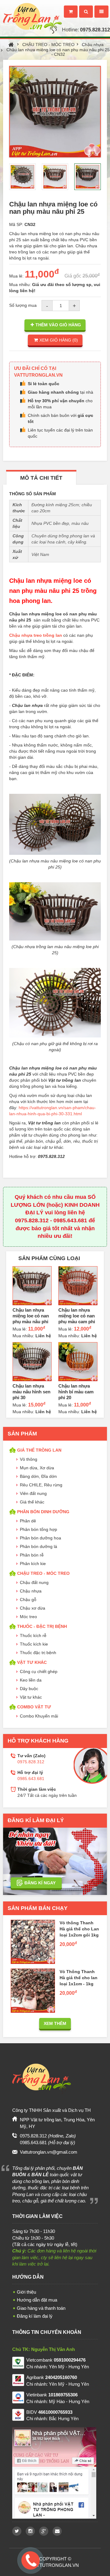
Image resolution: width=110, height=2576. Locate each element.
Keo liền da (31, 1680)
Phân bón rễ (32, 1555)
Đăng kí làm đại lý (35, 2316)
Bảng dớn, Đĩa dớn (38, 1476)
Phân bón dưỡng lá (38, 1546)
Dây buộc (29, 1689)
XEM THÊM (55, 2023)
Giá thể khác (32, 1502)
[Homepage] (31, 11)
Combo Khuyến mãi (39, 1716)
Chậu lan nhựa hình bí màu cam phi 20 (76, 1392)
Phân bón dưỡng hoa (40, 1538)
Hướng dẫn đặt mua (37, 2300)
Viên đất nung (33, 1493)
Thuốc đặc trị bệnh (38, 1653)
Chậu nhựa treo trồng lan (36, 635)
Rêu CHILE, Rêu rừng (41, 1485)
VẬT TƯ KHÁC (32, 1662)
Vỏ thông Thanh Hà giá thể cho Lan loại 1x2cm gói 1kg (79, 1929)
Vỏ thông (29, 1459)
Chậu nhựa (93, 45)
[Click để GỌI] (30, 2559)
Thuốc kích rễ (33, 1636)
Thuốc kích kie (34, 1644)
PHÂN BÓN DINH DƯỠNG (43, 1512)
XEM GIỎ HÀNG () (59, 340)
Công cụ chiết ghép (39, 1671)
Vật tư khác (31, 1697)
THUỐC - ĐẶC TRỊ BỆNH (42, 1626)
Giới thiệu (26, 2292)
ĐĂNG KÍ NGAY (40, 1883)
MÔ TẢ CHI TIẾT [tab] (41, 478)
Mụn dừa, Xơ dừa (37, 1468)
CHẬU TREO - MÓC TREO (48, 45)
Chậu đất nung (34, 1582)
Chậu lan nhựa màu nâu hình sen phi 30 (31, 1392)
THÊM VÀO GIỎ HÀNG (58, 325)
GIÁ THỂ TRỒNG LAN (39, 1450)
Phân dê (28, 1521)
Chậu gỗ (28, 1600)
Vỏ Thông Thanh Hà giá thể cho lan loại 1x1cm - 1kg (79, 1978)
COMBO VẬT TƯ (34, 1707)
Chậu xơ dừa (33, 1608)
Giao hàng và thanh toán (41, 2308)
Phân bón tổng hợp (38, 1529)
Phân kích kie (33, 1564)
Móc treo (28, 1617)
